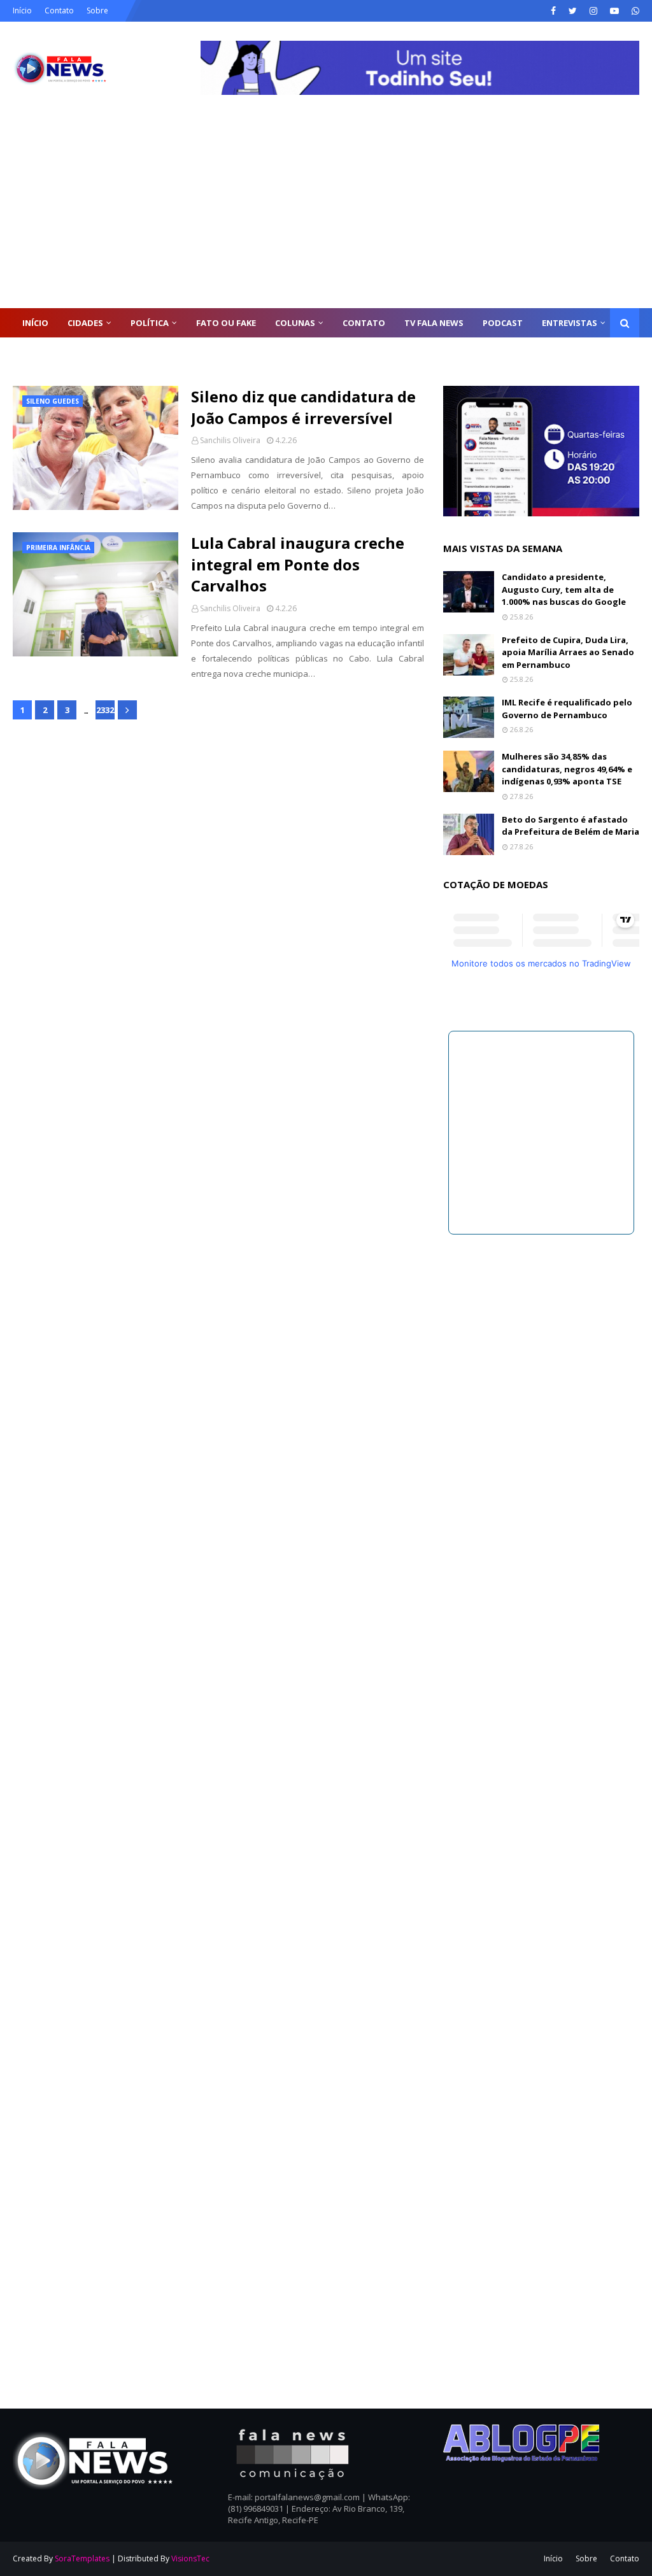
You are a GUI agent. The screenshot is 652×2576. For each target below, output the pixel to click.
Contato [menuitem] (364, 323)
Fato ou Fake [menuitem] (226, 323)
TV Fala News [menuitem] (434, 323)
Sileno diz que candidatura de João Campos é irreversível (303, 407)
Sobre (97, 11)
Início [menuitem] (35, 323)
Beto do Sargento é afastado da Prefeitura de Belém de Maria (570, 826)
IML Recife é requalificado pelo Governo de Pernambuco (567, 709)
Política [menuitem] (150, 323)
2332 (105, 710)
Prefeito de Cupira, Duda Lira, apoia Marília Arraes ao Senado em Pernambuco (568, 652)
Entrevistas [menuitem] (570, 323)
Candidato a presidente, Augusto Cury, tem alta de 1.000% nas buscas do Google (564, 589)
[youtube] (614, 11)
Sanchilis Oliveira (230, 440)
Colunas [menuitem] (295, 323)
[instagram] (593, 11)
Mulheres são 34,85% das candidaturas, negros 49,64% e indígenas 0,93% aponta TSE (567, 769)
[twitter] (573, 11)
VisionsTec (190, 2558)
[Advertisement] (326, 213)
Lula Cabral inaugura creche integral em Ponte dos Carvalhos (298, 564)
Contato (59, 11)
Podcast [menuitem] (503, 323)
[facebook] (553, 11)
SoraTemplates (82, 2558)
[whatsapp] (634, 11)
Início (22, 11)
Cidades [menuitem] (85, 323)
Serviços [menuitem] (42, 352)
